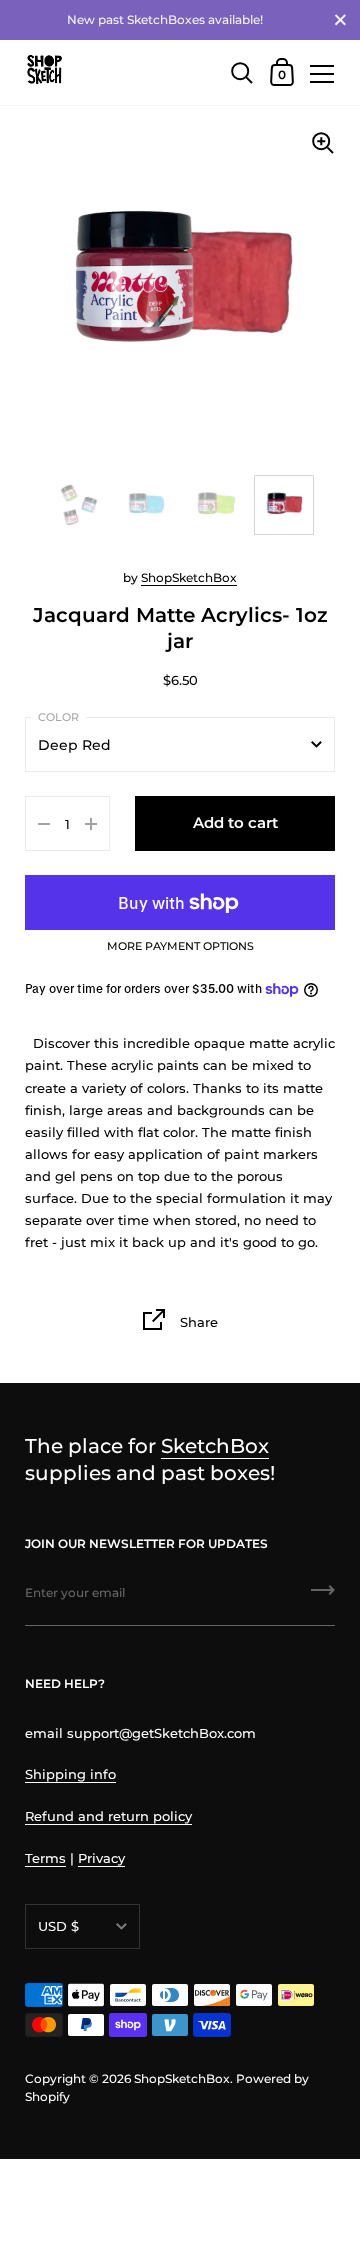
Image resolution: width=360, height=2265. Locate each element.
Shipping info (70, 1774)
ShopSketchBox (189, 577)
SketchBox (215, 1445)
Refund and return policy (108, 1816)
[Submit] (323, 1597)
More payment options (180, 947)
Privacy (101, 1858)
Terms (45, 1858)
